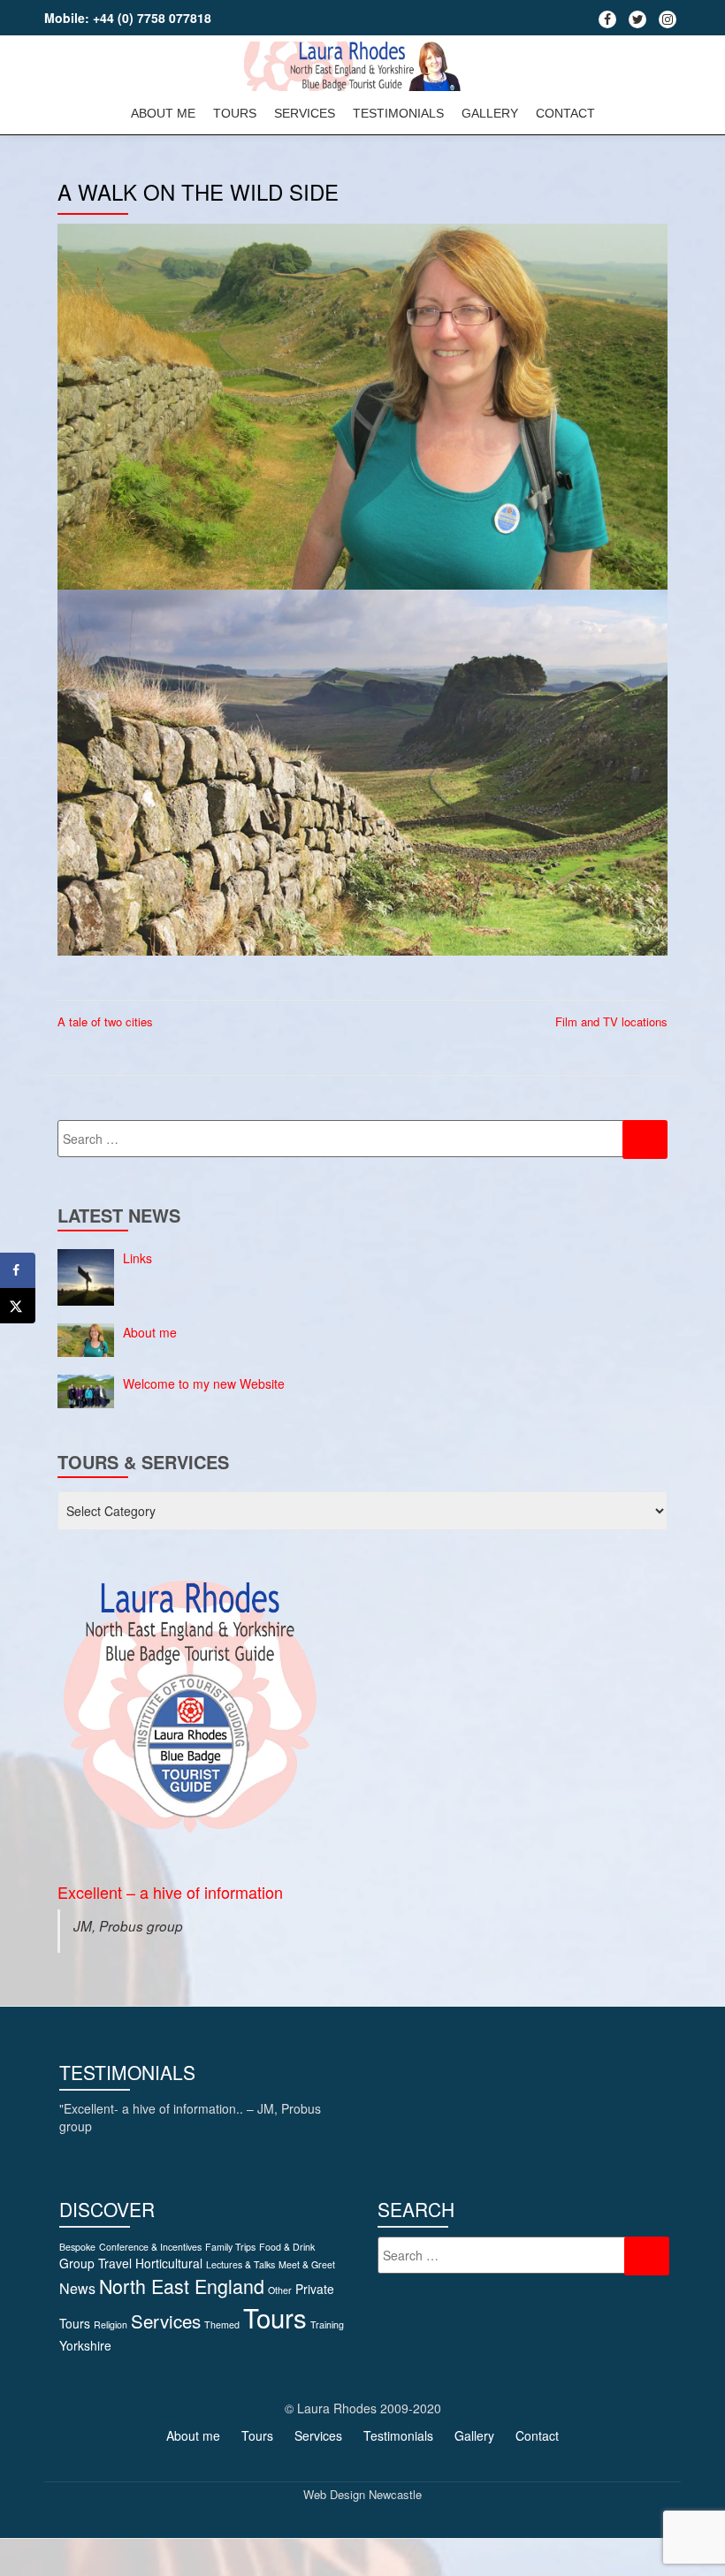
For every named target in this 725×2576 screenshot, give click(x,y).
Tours (235, 113)
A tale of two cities (105, 1021)
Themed (222, 2324)
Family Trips (230, 2247)
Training (327, 2324)
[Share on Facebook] (18, 1270)
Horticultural (169, 2263)
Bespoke (77, 2247)
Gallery (490, 113)
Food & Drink (287, 2247)
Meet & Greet (307, 2264)
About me (163, 113)
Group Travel (95, 2263)
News (77, 2288)
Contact (565, 113)
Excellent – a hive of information (170, 1892)
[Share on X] (18, 1306)
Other (280, 2290)
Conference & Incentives (150, 2247)
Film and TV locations (611, 1021)
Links (137, 1258)
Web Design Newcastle (362, 2494)
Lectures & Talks (240, 2264)
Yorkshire (85, 2345)
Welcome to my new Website (204, 1383)
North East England (182, 2286)
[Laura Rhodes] (356, 66)
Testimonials (398, 113)
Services (305, 113)
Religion (111, 2324)
